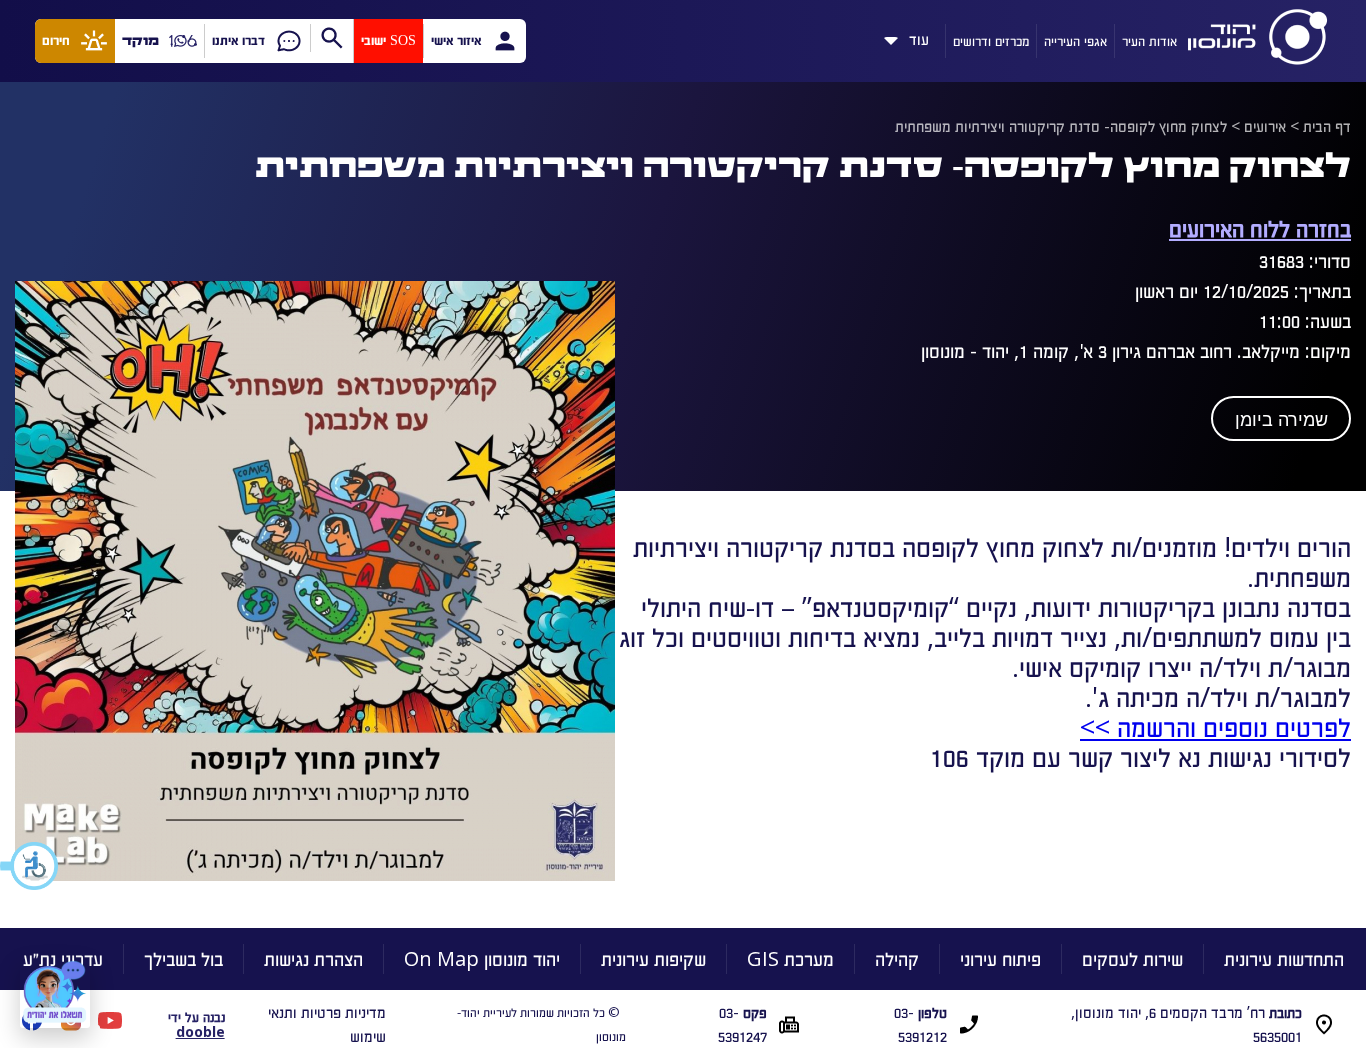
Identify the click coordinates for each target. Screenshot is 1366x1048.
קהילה (897, 958)
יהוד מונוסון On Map (482, 958)
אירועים (1265, 126)
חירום (56, 40)
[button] (30, 866)
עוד (919, 36)
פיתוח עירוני (1000, 958)
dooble (200, 1031)
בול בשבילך (183, 958)
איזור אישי (456, 40)
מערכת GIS (790, 958)
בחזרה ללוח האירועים (1260, 227)
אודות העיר (1149, 40)
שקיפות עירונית (653, 958)
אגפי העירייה (1075, 40)
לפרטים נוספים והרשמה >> (1215, 726)
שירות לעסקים (1132, 958)
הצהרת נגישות (313, 958)
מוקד (140, 40)
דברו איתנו (238, 40)
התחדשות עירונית (1284, 958)
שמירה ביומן (1281, 420)
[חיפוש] (331, 38)
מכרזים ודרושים (991, 40)
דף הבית (1327, 126)
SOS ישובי (388, 40)
